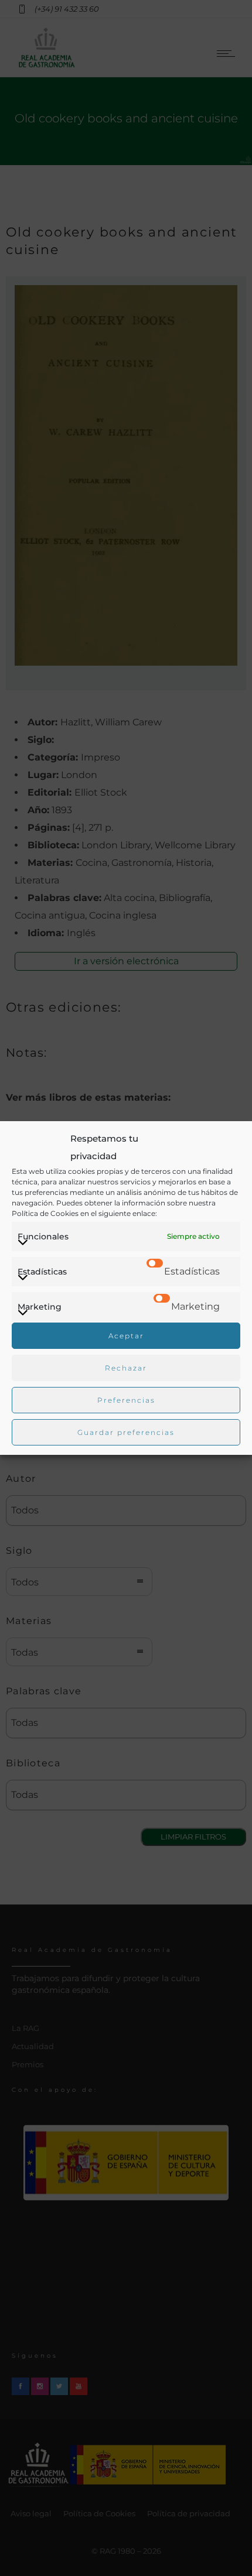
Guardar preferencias (126, 1432)
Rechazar (126, 1368)
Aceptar (126, 1336)
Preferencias (126, 1400)
